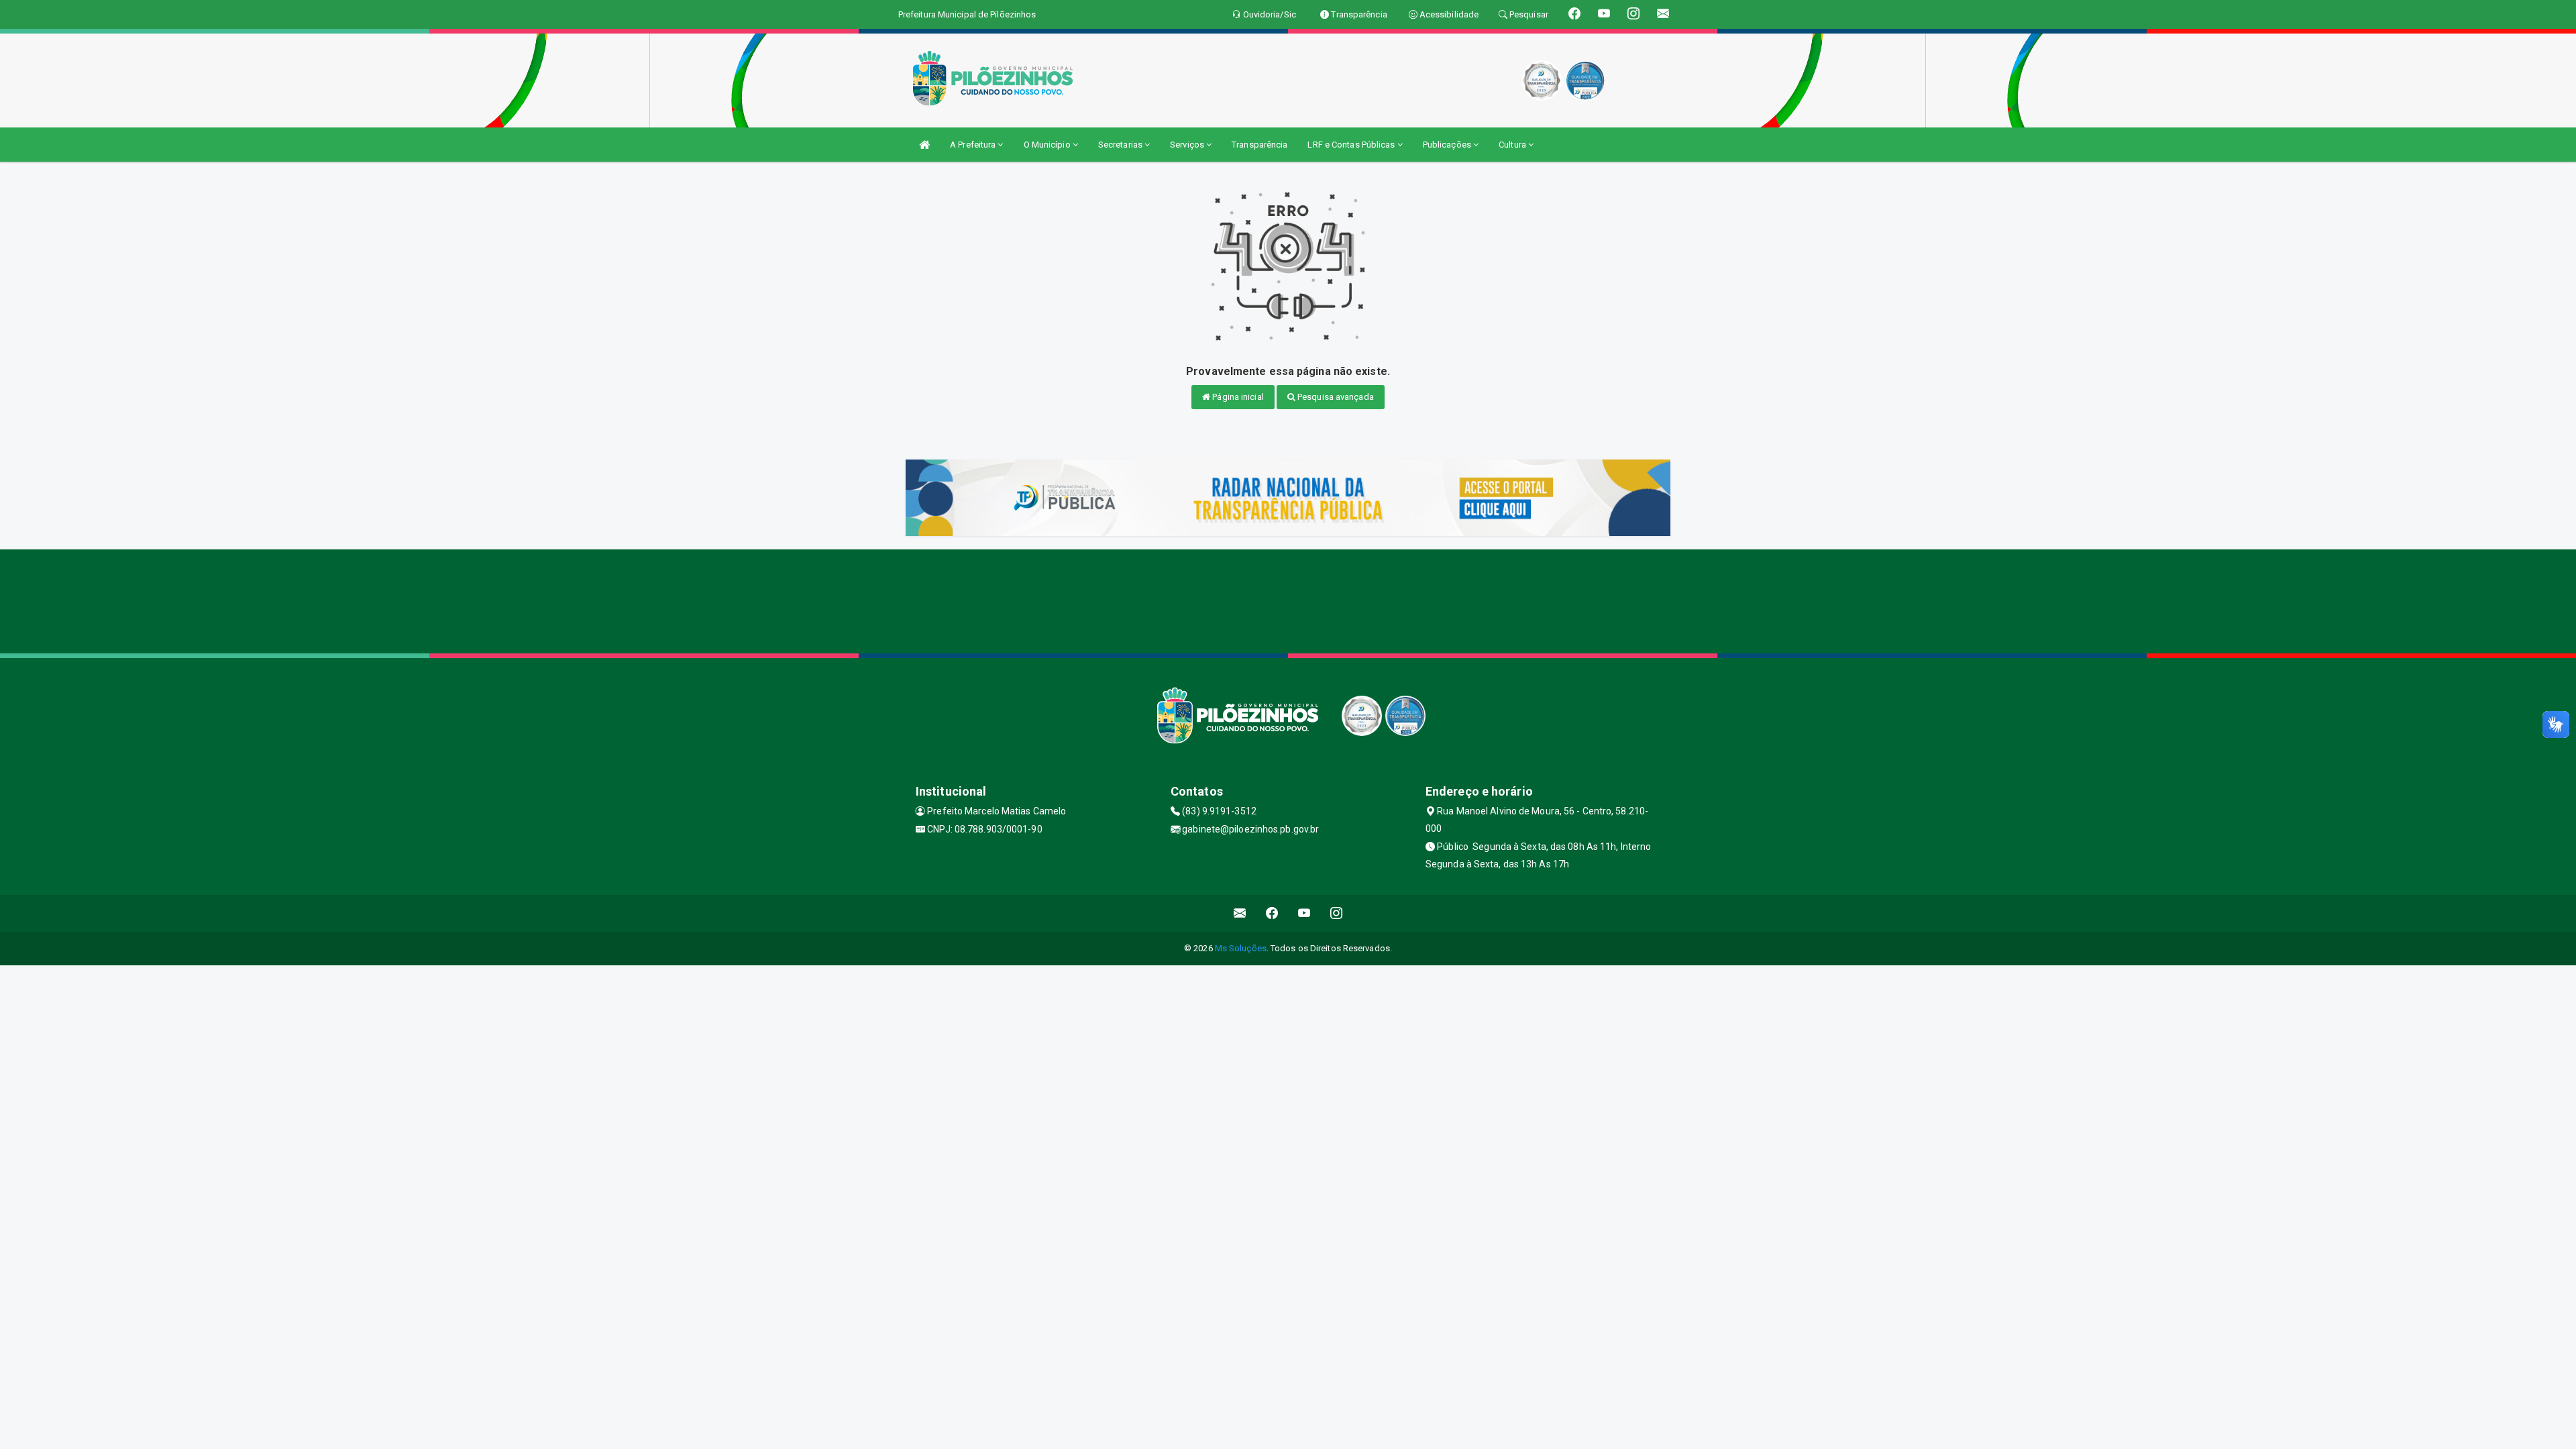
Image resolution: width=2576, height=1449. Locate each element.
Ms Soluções (1241, 948)
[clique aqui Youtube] (1304, 913)
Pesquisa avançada (1335, 397)
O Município (1048, 145)
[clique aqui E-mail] (1240, 913)
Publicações (1448, 145)
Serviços (1188, 145)
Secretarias (1121, 145)
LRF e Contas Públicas (1352, 145)
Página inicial (1237, 397)
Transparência (1259, 145)
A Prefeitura (974, 145)
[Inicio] (924, 145)
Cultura (1513, 145)
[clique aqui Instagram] (1337, 913)
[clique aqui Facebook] (1272, 913)
